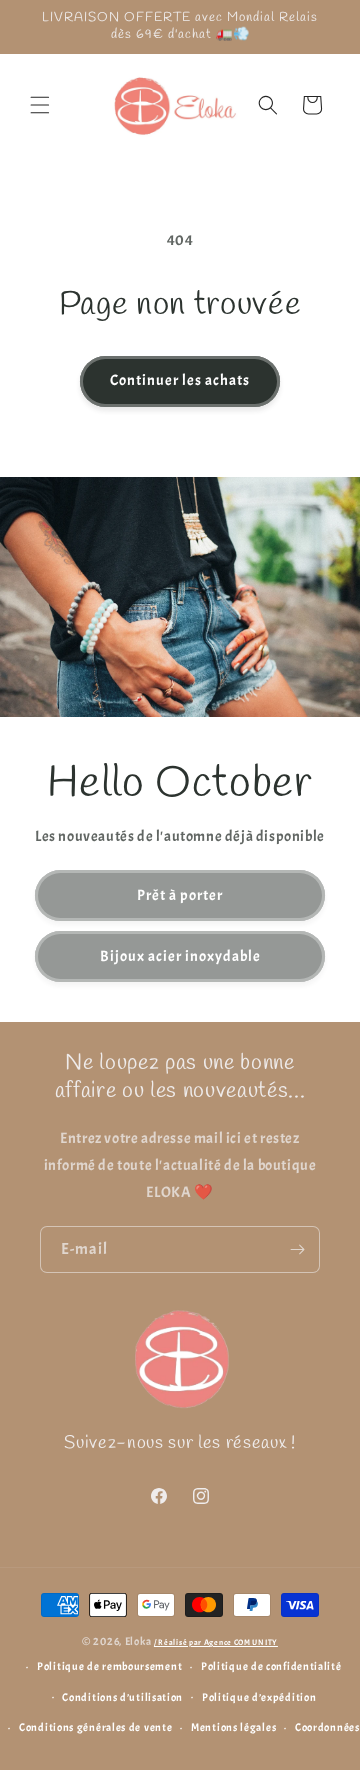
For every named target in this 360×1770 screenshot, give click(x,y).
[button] (40, 105)
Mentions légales (233, 1727)
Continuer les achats (180, 380)
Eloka (138, 1641)
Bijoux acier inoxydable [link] (180, 955)
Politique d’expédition (259, 1697)
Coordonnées (327, 1727)
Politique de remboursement (109, 1666)
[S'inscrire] (297, 1249)
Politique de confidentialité (271, 1666)
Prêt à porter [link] (180, 894)
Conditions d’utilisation (122, 1697)
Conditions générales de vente (95, 1727)
